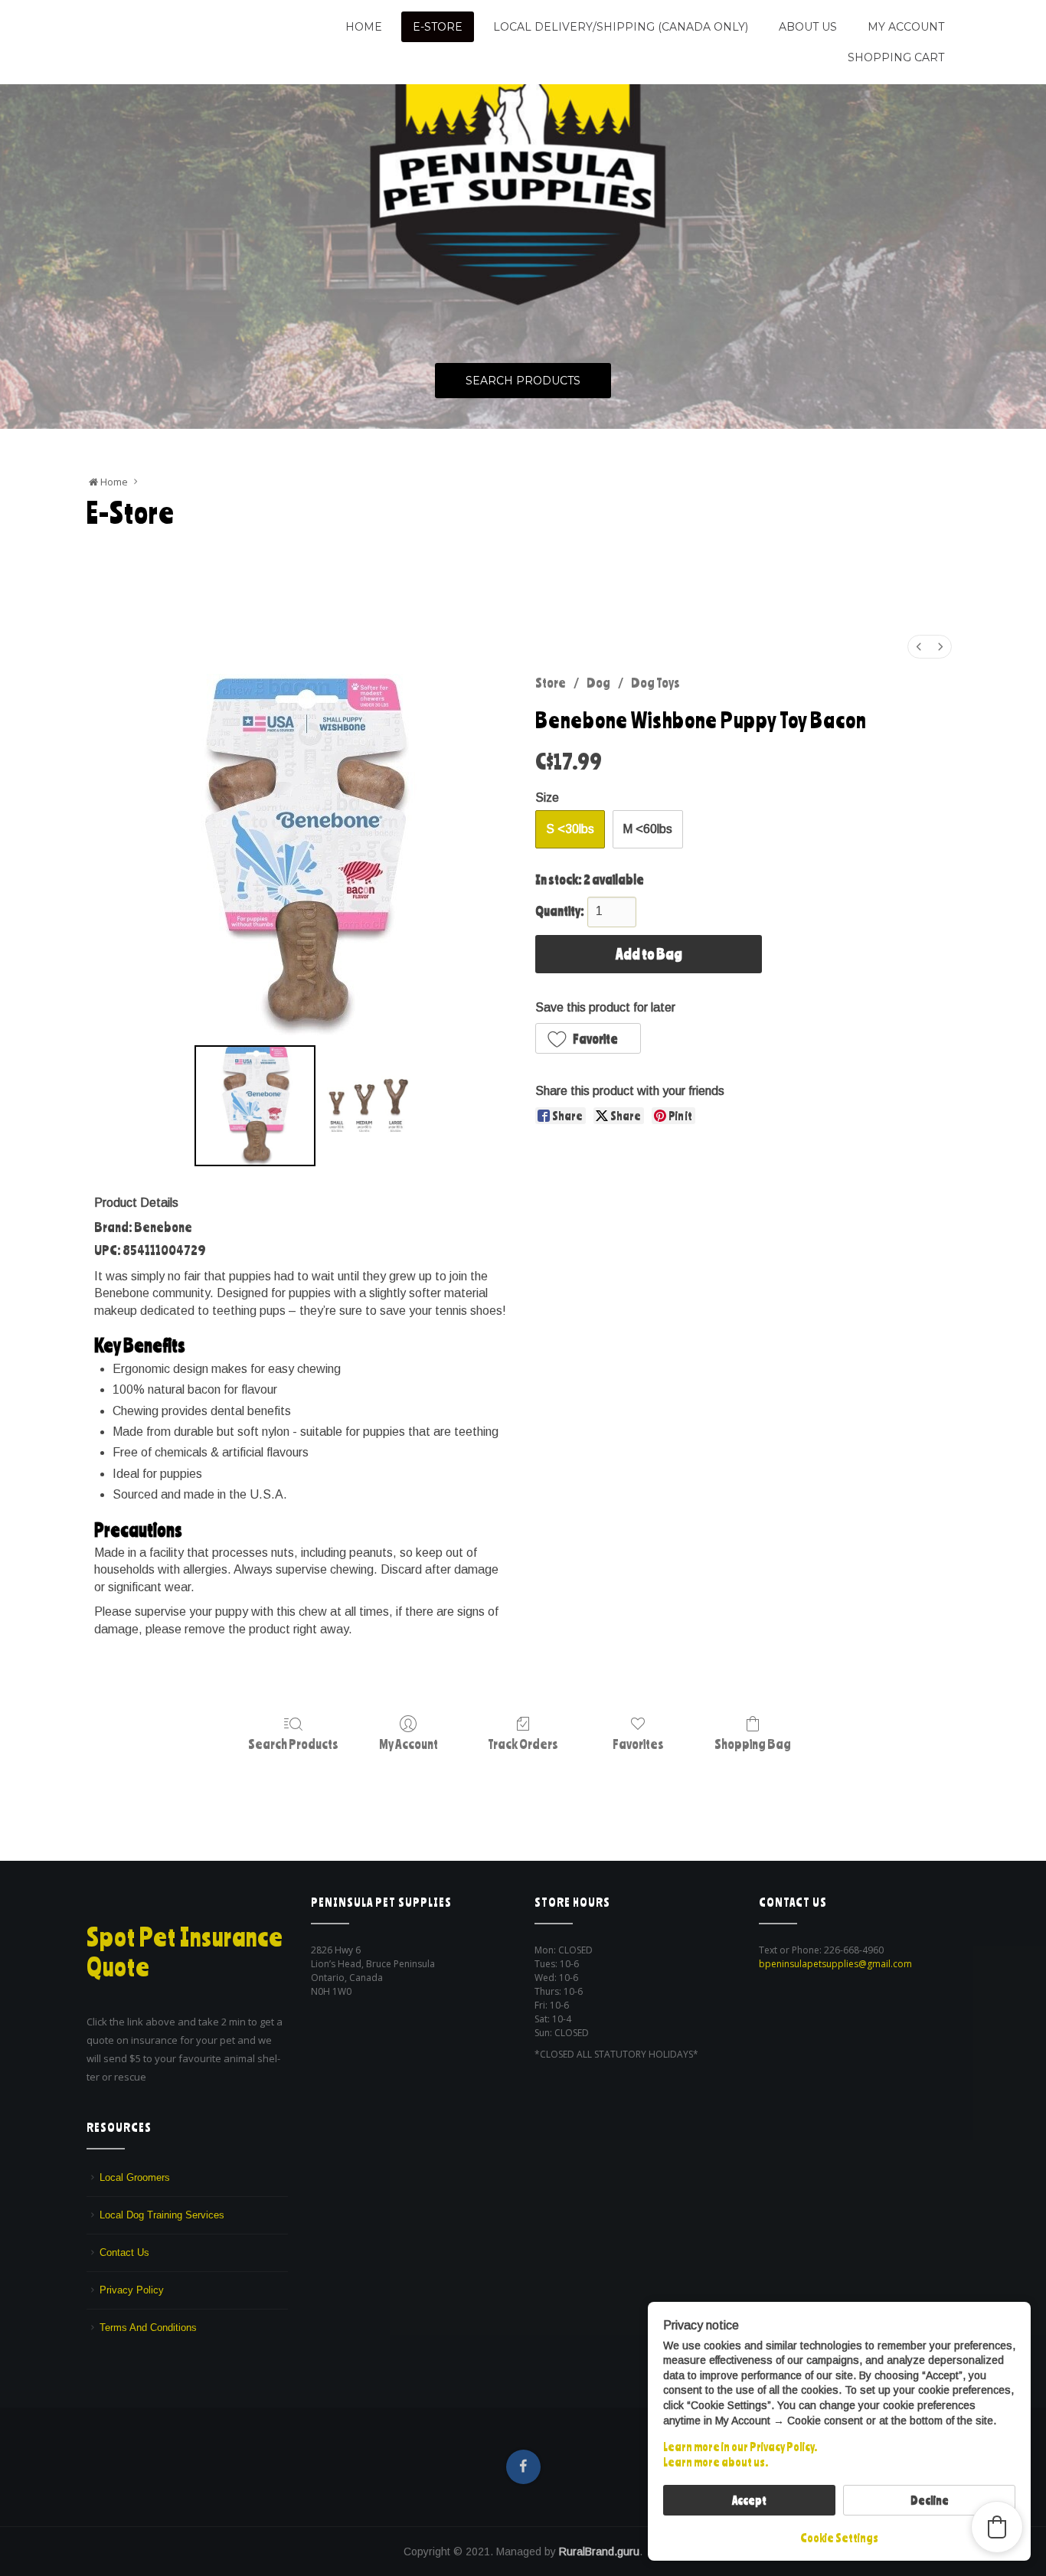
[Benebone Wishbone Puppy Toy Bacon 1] (366, 1106)
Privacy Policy (132, 2290)
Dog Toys (655, 682)
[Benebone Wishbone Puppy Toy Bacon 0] (255, 1106)
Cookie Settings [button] (839, 2538)
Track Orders (523, 1744)
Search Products (523, 381)
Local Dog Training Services (162, 2215)
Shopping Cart (896, 57)
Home (364, 27)
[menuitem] (919, 647)
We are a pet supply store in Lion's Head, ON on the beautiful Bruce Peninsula (184, 48)
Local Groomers (135, 2177)
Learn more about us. (716, 2462)
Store (551, 682)
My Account (906, 27)
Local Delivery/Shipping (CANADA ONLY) (621, 27)
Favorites (638, 1744)
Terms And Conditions (148, 2328)
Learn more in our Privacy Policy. (740, 2447)
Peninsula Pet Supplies (160, 21)
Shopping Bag (753, 1744)
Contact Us (124, 2252)
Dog (598, 682)
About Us (808, 27)
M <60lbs (647, 829)
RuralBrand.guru (599, 2551)
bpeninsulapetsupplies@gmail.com (835, 1964)
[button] (588, 1038)
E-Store (438, 27)
